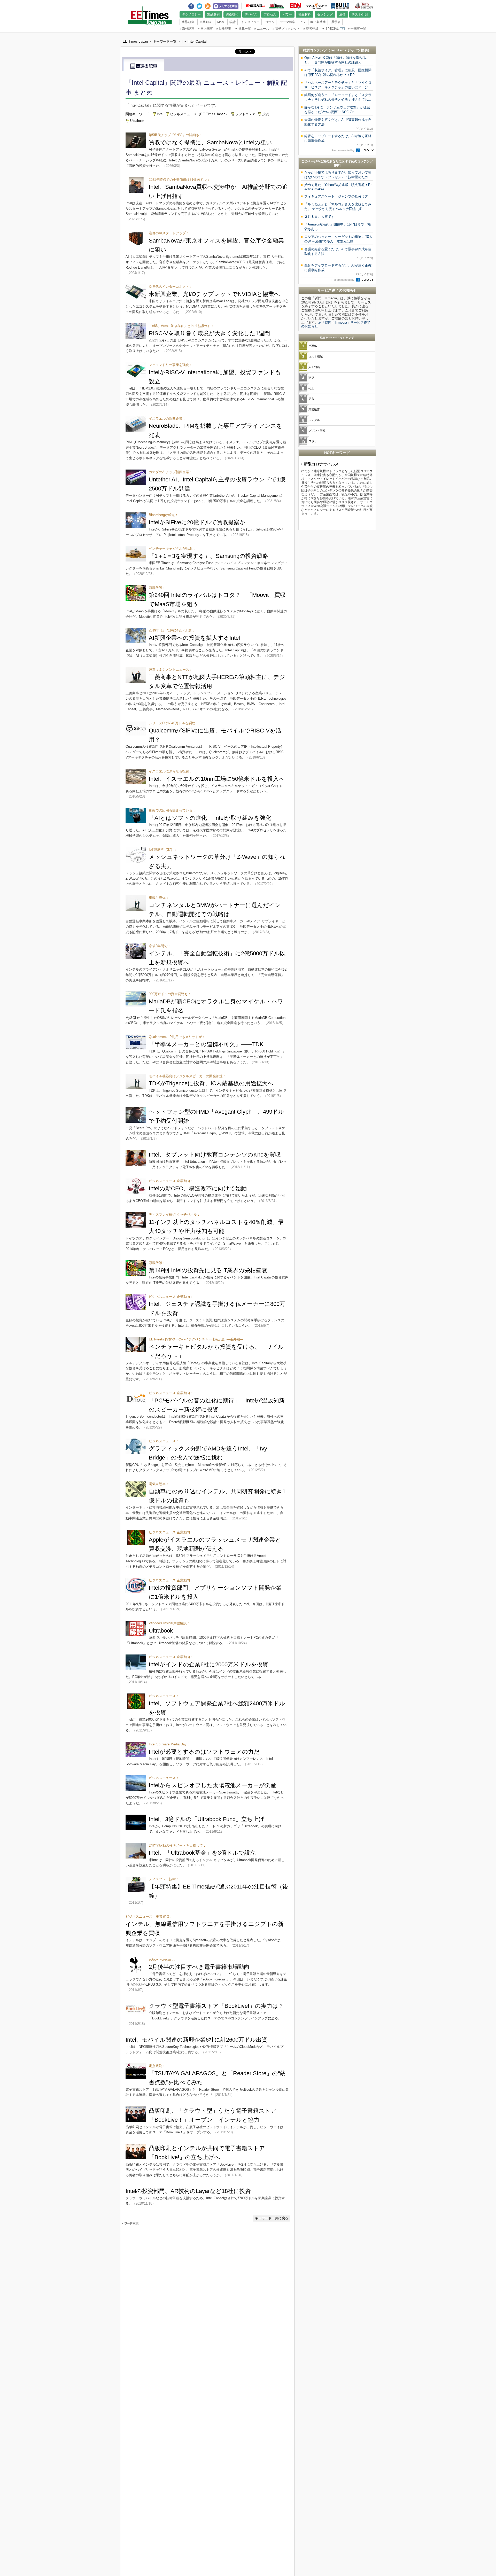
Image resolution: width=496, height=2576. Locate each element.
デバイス (251, 14)
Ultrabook (137, 121)
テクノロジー (191, 14)
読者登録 (311, 29)
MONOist (255, 6)
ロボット (314, 441)
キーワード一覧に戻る (272, 2218)
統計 (233, 22)
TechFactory (364, 6)
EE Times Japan (277, 6)
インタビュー (250, 22)
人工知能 (314, 367)
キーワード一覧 (165, 41)
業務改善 (314, 409)
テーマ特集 (288, 22)
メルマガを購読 (226, 6)
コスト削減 (316, 356)
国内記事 (205, 29)
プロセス (270, 14)
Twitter (199, 5)
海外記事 (187, 29)
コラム (270, 22)
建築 (311, 378)
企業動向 (206, 22)
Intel (160, 114)
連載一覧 (243, 29)
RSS (208, 5)
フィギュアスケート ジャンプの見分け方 (336, 196)
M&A (221, 22)
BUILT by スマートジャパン (340, 6)
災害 (311, 399)
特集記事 (224, 29)
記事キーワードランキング (337, 338)
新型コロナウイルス (321, 464)
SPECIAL (330, 29)
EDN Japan (295, 6)
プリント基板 (317, 431)
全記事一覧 (357, 29)
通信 (342, 14)
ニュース (262, 29)
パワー (287, 14)
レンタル (314, 420)
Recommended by (343, 150)
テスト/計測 (360, 14)
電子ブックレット (286, 29)
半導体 (313, 346)
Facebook (191, 5)
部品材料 (305, 14)
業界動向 (188, 22)
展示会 (336, 22)
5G (303, 22)
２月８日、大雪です (319, 217)
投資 (266, 114)
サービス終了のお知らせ (337, 290)
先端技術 (232, 14)
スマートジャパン (316, 6)
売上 (311, 388)
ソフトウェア (245, 114)
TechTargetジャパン (346, 50)
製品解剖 (213, 14)
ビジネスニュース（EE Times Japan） (199, 114)
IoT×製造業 (318, 22)
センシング (325, 14)
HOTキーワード (337, 453)
